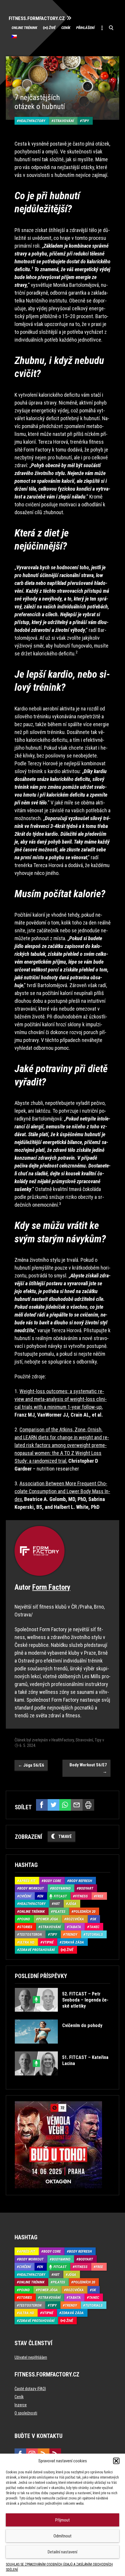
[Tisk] (88, 1805)
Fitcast (60, 1896)
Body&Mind (61, 1888)
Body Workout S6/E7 (88, 1768)
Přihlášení (85, 28)
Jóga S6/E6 (31, 1765)
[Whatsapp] (65, 1805)
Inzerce (21, 2405)
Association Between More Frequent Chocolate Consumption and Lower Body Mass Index (62, 1491)
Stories (26, 1927)
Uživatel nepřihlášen (31, 2357)
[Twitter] (53, 1805)
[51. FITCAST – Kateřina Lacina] (62, 2080)
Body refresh (81, 1881)
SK (94, 1919)
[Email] (77, 1805)
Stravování (64, 121)
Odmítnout (63, 2536)
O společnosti (26, 2413)
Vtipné (48, 1942)
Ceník (66, 28)
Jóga (72, 1904)
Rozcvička (75, 1919)
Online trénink (24, 28)
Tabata (75, 1927)
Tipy (85, 121)
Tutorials (94, 1934)
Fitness (81, 1896)
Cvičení (25, 1896)
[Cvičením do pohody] (59, 2048)
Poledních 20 (84, 1911)
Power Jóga (48, 1919)
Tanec (94, 1927)
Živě (52, 28)
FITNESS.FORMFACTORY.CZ (37, 18)
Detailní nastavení (63, 2552)
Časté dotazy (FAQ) (30, 2389)
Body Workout (32, 1888)
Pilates (59, 1911)
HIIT (57, 1904)
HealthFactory (32, 121)
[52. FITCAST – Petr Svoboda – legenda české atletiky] (62, 2016)
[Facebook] (42, 1805)
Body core (52, 1881)
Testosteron (31, 1934)
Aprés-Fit (27, 1881)
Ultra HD (27, 1942)
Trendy (71, 1934)
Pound (25, 1919)
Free (100, 1896)
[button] (116, 2461)
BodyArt (86, 1888)
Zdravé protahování (37, 1950)
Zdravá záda (73, 1942)
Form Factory (51, 1587)
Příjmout (63, 2520)
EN (41, 1896)
